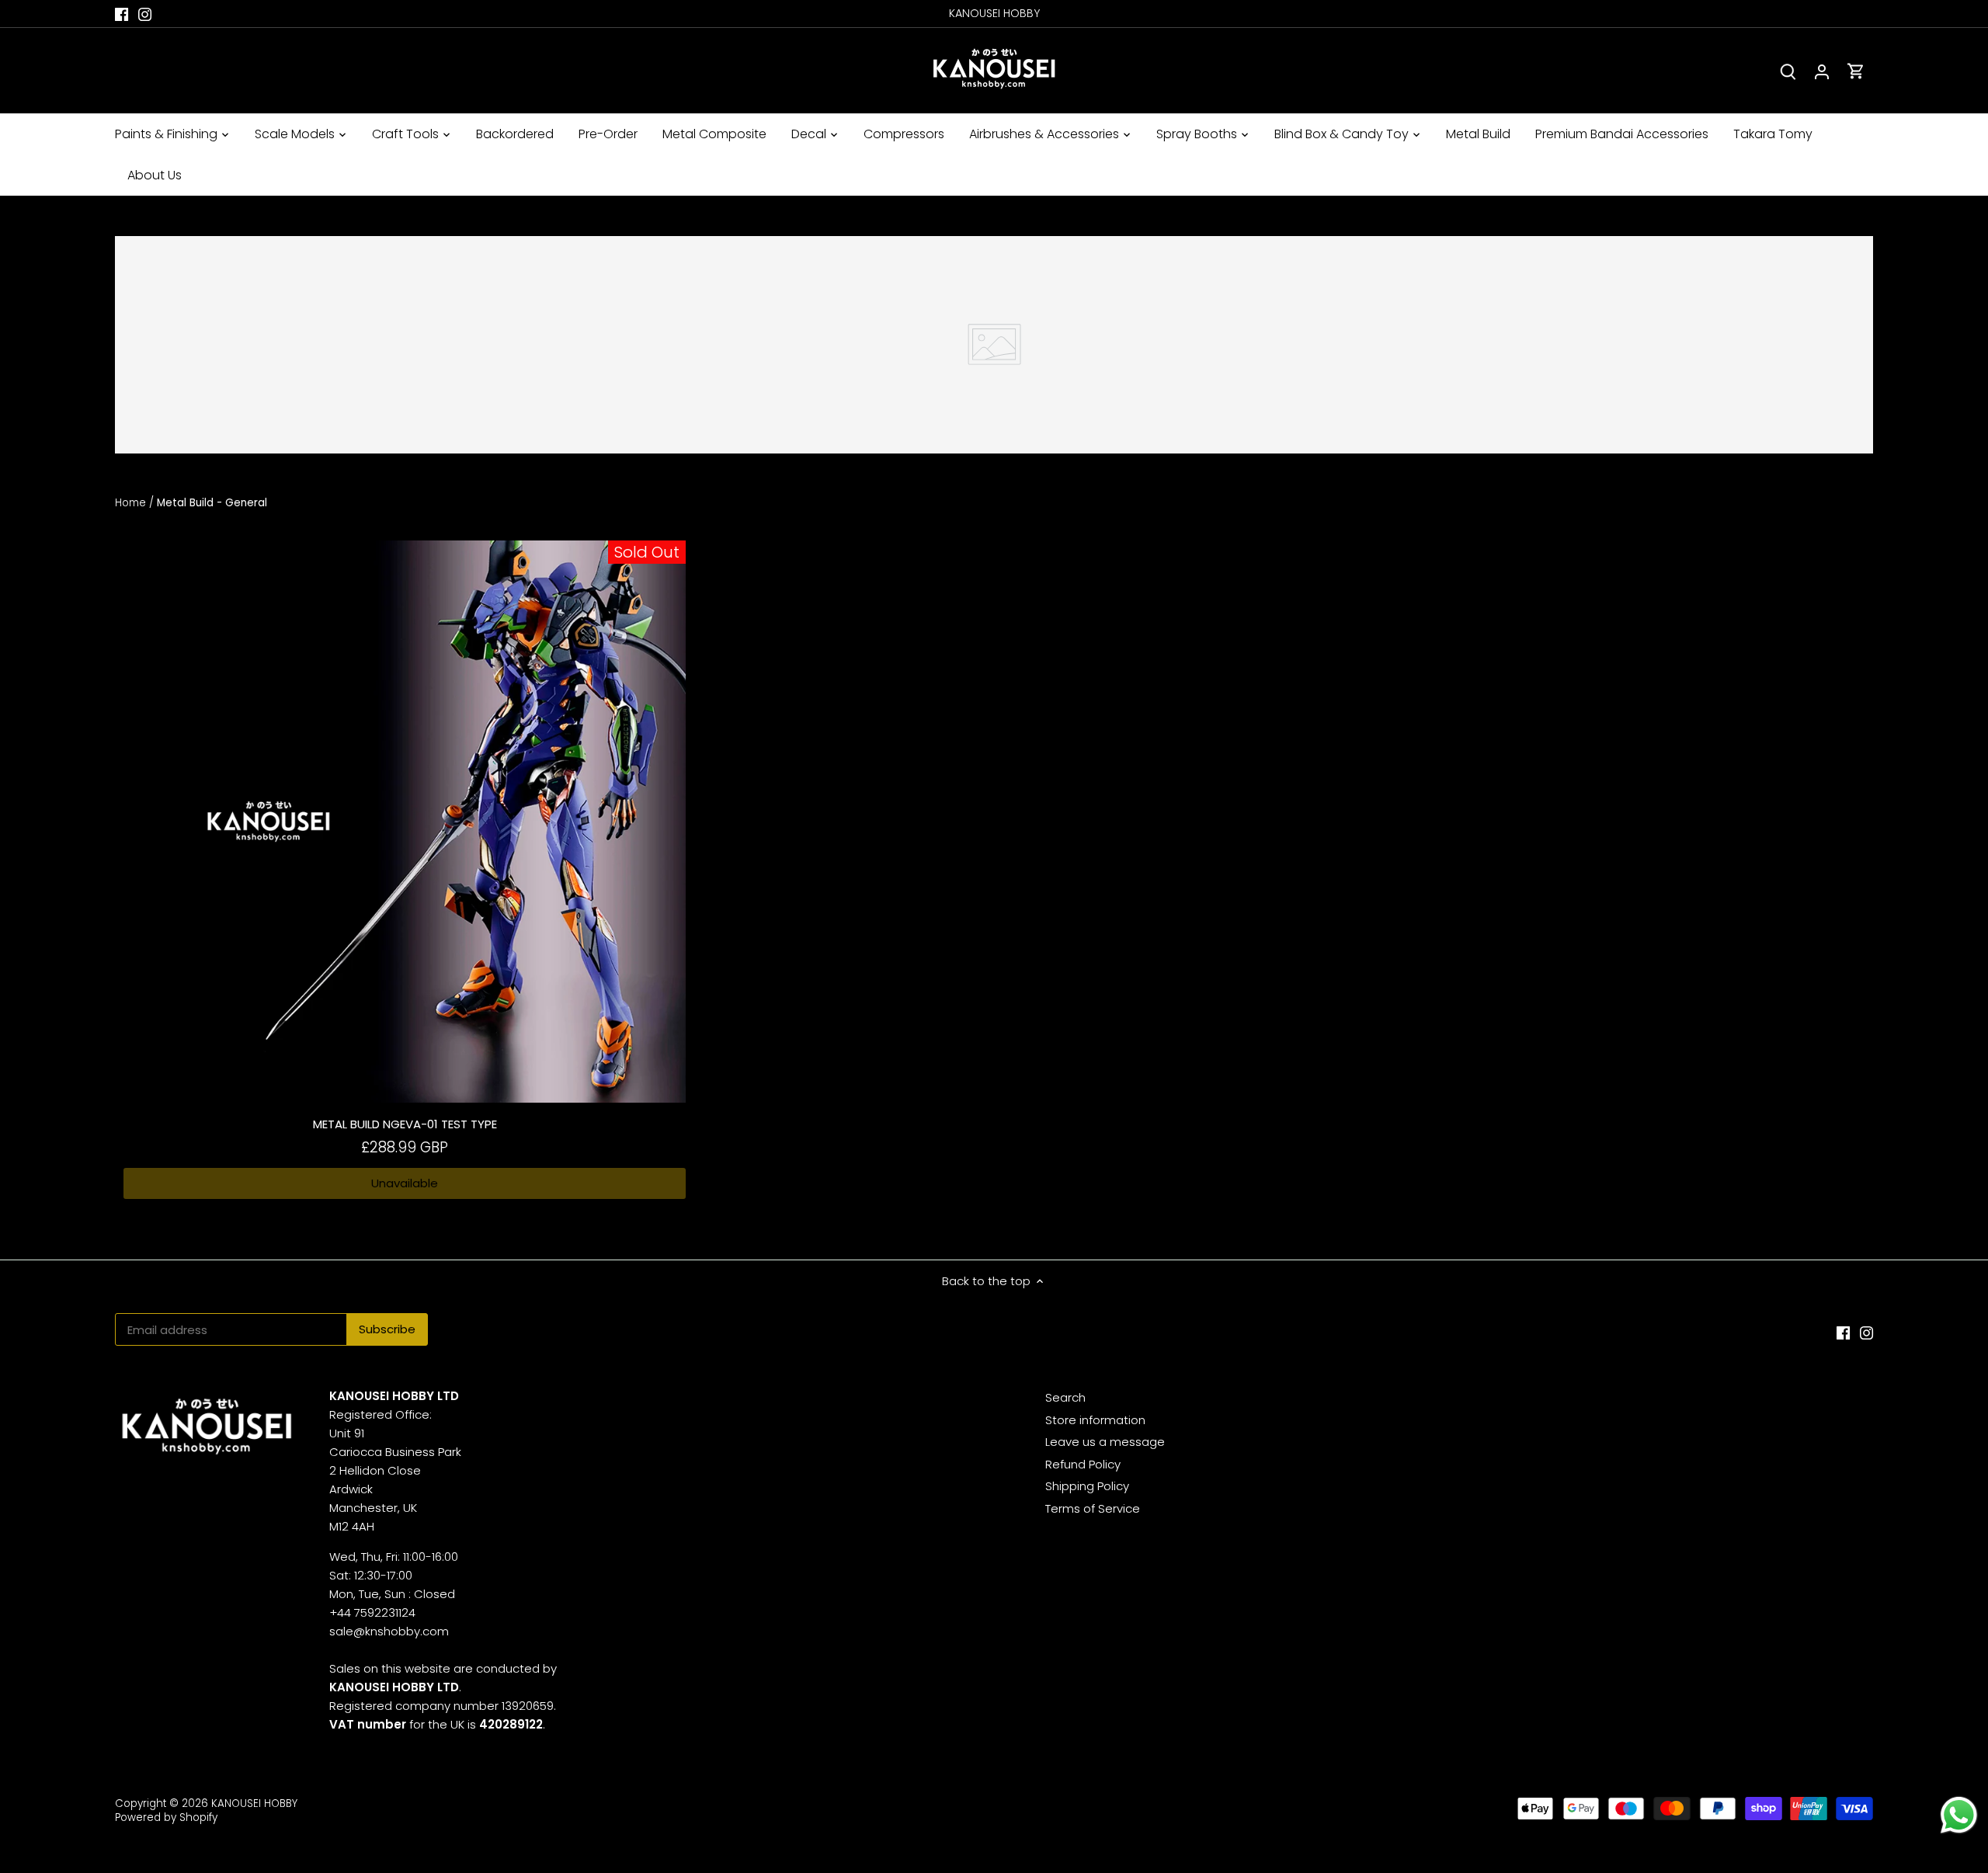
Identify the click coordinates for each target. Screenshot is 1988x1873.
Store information (1095, 1420)
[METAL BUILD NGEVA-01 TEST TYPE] (405, 822)
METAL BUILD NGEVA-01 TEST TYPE (405, 1124)
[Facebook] (122, 14)
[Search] (1788, 71)
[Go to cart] (1856, 71)
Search (1065, 1397)
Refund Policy (1083, 1464)
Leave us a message (1105, 1442)
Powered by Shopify (166, 1817)
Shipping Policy (1087, 1486)
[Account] (1822, 71)
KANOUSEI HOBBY (254, 1804)
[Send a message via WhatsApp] (1959, 1815)
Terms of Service (1093, 1508)
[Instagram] (145, 14)
